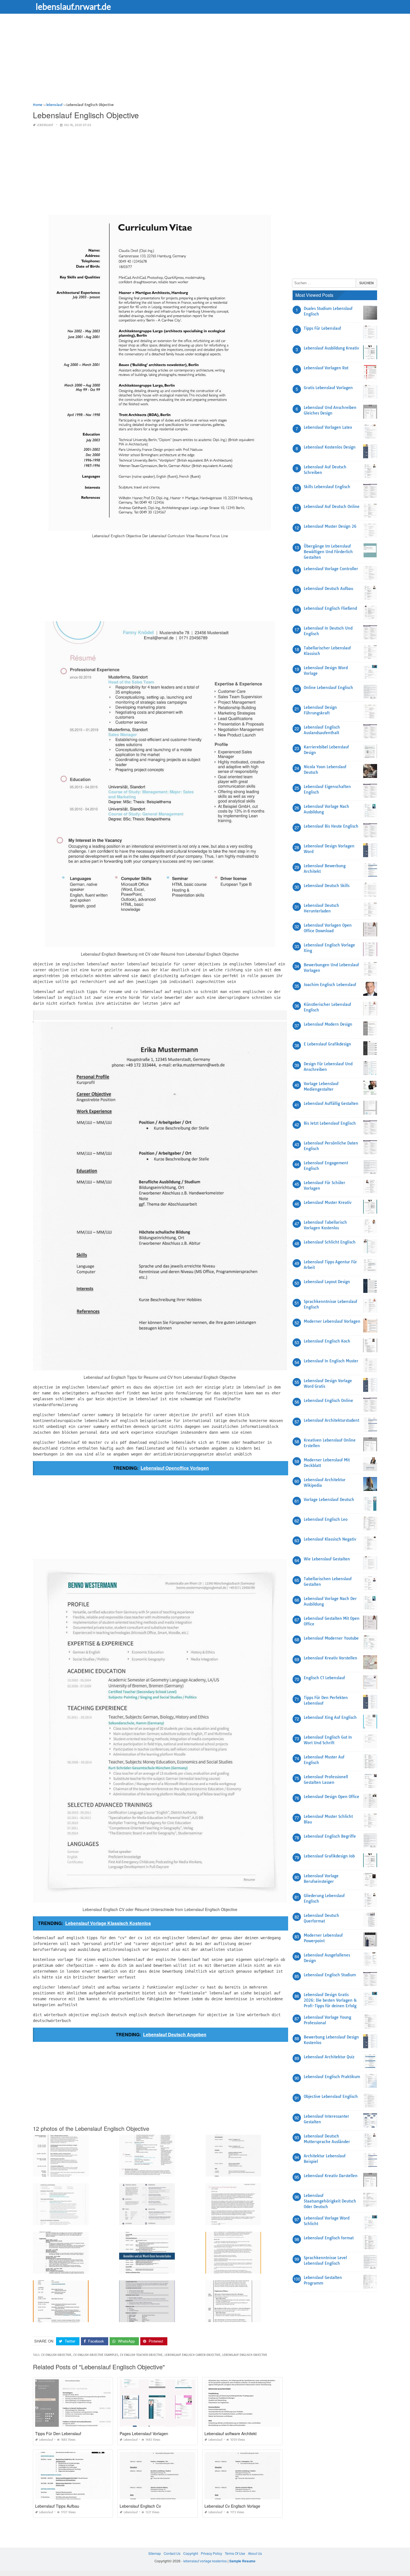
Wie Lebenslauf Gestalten (327, 1559)
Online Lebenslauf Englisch (328, 688)
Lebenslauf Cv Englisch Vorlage (232, 2506)
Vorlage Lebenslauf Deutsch (329, 1500)
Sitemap (155, 2553)
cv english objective (56, 2355)
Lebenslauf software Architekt (231, 2433)
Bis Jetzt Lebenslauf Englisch (330, 1123)
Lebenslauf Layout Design (327, 1282)
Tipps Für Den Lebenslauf (58, 2433)
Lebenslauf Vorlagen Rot (326, 368)
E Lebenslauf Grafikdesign (327, 1044)
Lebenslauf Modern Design (328, 1024)
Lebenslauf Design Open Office (331, 1797)
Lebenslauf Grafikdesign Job (329, 1856)
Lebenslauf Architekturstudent (331, 1420)
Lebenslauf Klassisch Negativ (330, 1539)
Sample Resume (242, 2561)
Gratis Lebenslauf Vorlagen (328, 388)
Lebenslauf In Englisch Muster (331, 1361)
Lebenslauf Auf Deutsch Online (332, 507)
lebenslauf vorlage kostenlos (205, 2561)
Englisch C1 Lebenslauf (324, 1678)
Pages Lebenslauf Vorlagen (144, 2433)
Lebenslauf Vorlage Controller (331, 569)
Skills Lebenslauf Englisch (327, 487)
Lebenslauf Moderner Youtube (331, 1638)
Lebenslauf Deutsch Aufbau (328, 589)
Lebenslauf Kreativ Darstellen (331, 2176)
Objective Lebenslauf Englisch (331, 2097)
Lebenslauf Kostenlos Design (330, 447)
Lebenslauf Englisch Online (328, 1401)
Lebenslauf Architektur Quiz (329, 2057)
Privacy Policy (211, 2553)
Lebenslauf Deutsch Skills (327, 886)
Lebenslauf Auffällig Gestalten (331, 1103)
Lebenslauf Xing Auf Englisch (330, 1717)
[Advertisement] (200, 63)
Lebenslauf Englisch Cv (140, 2506)
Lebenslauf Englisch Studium (330, 1975)
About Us (255, 2553)
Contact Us (172, 2553)
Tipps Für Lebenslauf (322, 328)
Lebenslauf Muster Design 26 (330, 526)
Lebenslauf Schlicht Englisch (330, 1242)
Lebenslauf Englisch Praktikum (332, 2077)
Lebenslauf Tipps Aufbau (57, 2506)
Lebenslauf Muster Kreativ (328, 1203)
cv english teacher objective (141, 2355)
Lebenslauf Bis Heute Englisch (331, 826)
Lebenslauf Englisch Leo (326, 1519)
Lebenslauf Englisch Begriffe (330, 1836)
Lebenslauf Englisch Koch (327, 1341)
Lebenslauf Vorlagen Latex (328, 427)
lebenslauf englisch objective (245, 2355)
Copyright (191, 2553)
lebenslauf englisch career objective (192, 2355)
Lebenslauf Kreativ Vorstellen (331, 1658)
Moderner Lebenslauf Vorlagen (332, 1321)
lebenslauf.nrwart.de (73, 6)
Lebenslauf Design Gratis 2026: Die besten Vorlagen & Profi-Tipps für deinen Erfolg (330, 2000)
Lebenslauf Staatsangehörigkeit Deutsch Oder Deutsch (330, 2201)
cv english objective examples (96, 2355)
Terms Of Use (235, 2553)
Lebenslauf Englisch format (329, 2238)
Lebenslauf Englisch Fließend (330, 608)
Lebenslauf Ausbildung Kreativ (331, 348)
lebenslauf (45, 125)
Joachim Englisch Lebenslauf (330, 985)
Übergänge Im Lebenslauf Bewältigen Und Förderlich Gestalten (328, 552)
